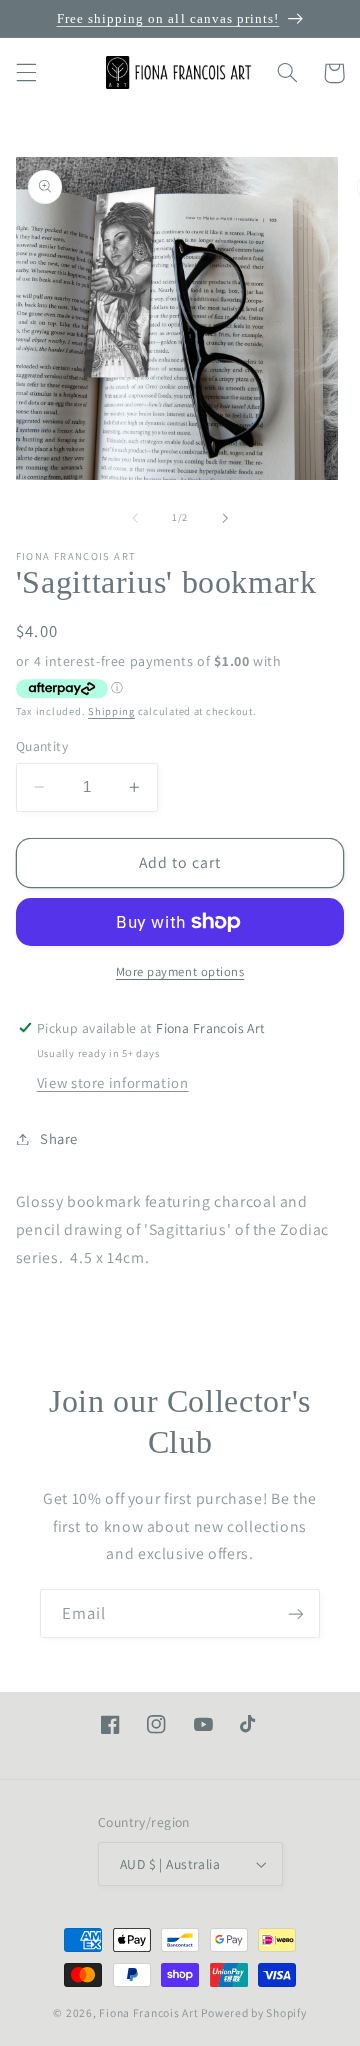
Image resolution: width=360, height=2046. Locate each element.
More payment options (180, 971)
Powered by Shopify (253, 2012)
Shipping (111, 711)
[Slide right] (225, 518)
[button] (26, 73)
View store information (113, 1082)
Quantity (42, 746)
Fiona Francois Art (148, 2012)
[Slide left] (135, 518)
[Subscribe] (296, 1613)
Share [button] (59, 1138)
